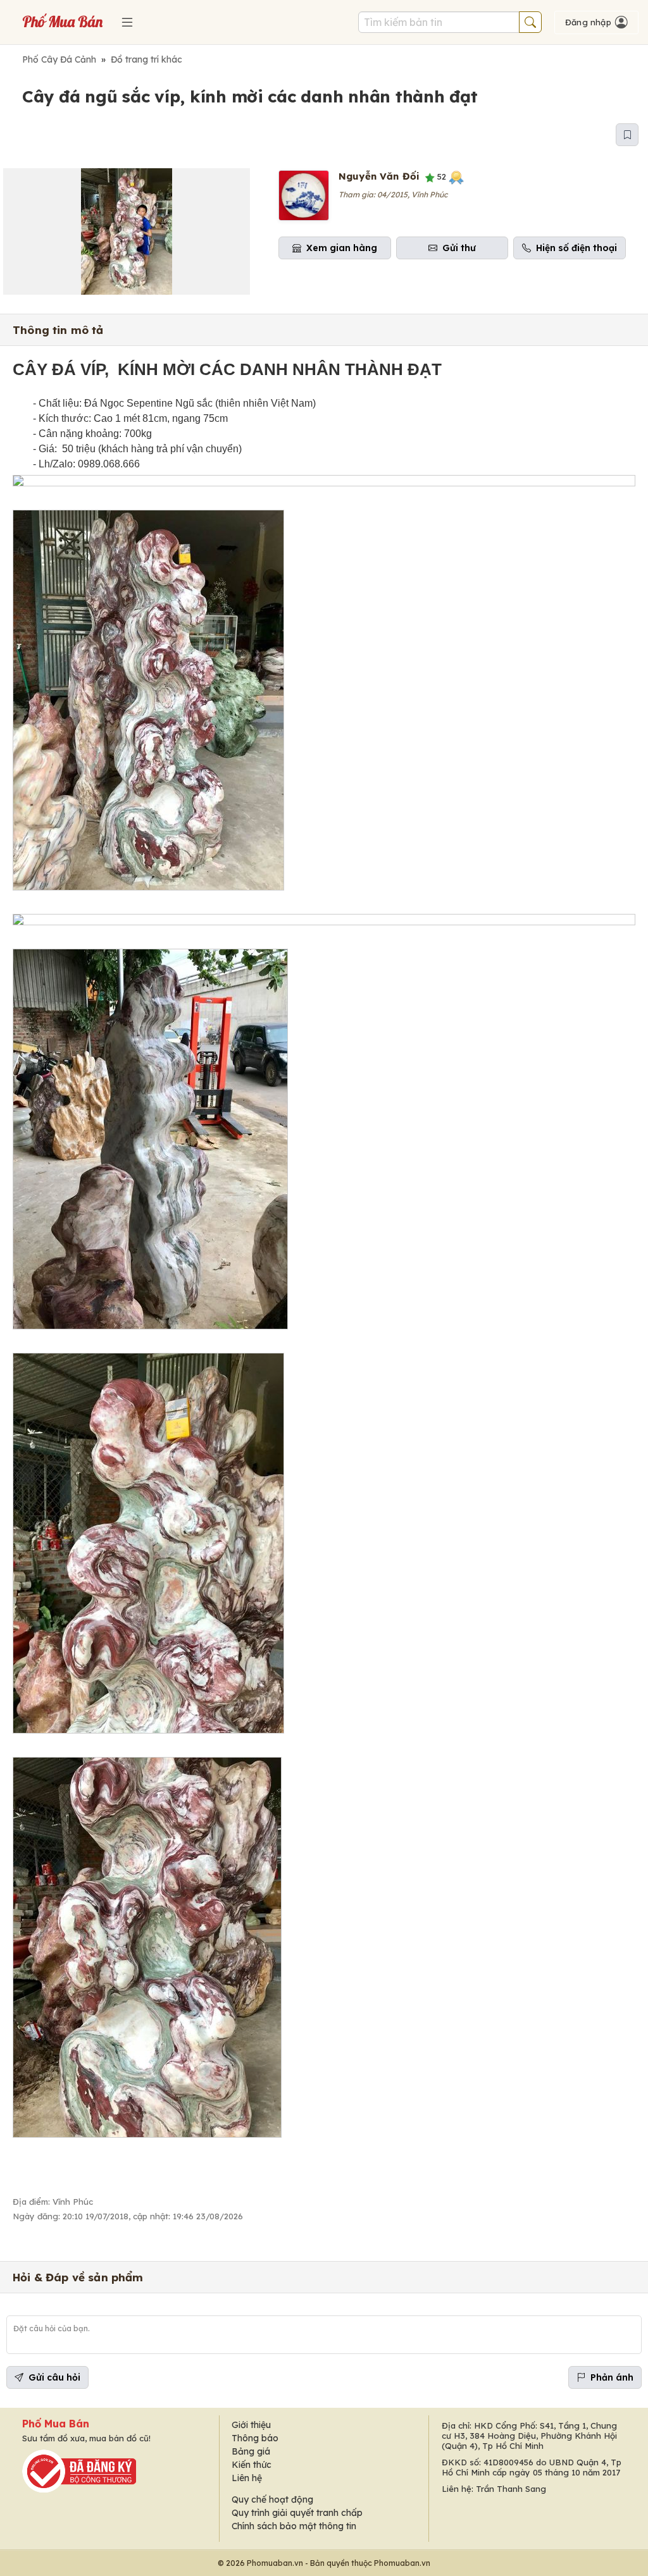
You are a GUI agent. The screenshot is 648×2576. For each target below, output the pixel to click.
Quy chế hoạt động (272, 2499)
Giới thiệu (251, 2425)
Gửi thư (459, 248)
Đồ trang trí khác (146, 59)
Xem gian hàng (342, 248)
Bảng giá (251, 2451)
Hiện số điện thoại (576, 248)
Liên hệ (247, 2478)
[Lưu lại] (627, 135)
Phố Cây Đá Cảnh (59, 59)
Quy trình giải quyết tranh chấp (297, 2513)
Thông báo (255, 2438)
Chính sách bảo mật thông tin (294, 2526)
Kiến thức (252, 2465)
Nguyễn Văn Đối (379, 176)
